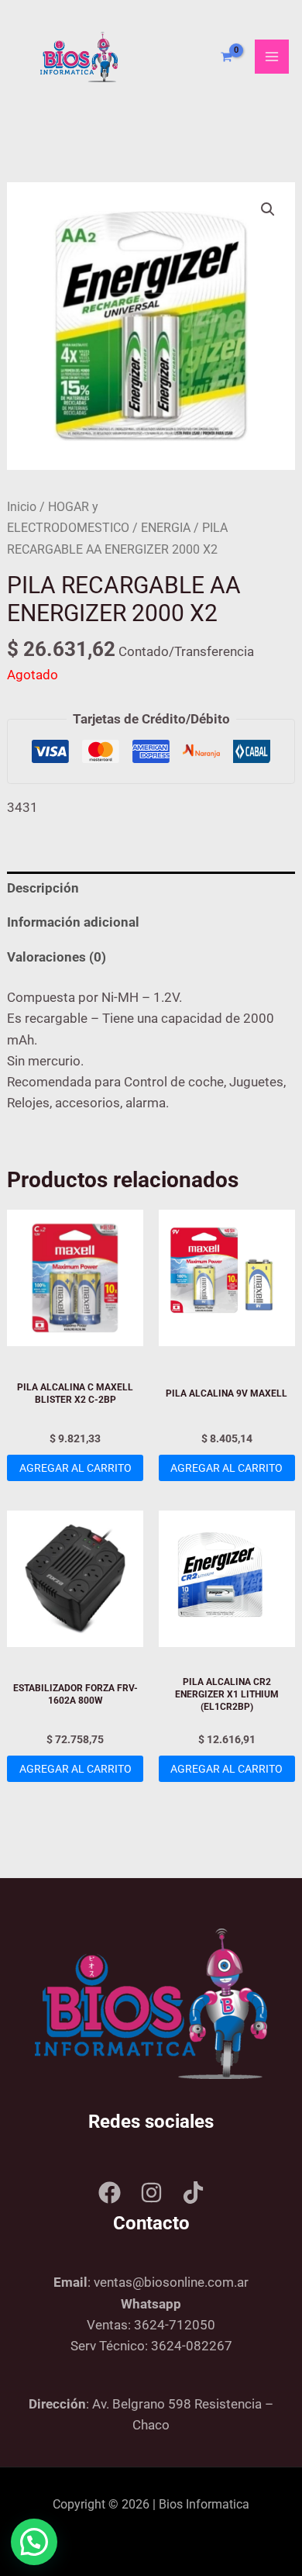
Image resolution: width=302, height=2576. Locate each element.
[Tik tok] (193, 2193)
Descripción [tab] (43, 888)
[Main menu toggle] (272, 57)
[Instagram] (151, 2193)
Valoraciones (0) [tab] (57, 957)
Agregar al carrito (75, 1468)
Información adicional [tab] (73, 922)
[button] (268, 209)
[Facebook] (110, 2193)
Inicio (22, 507)
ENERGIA (166, 528)
